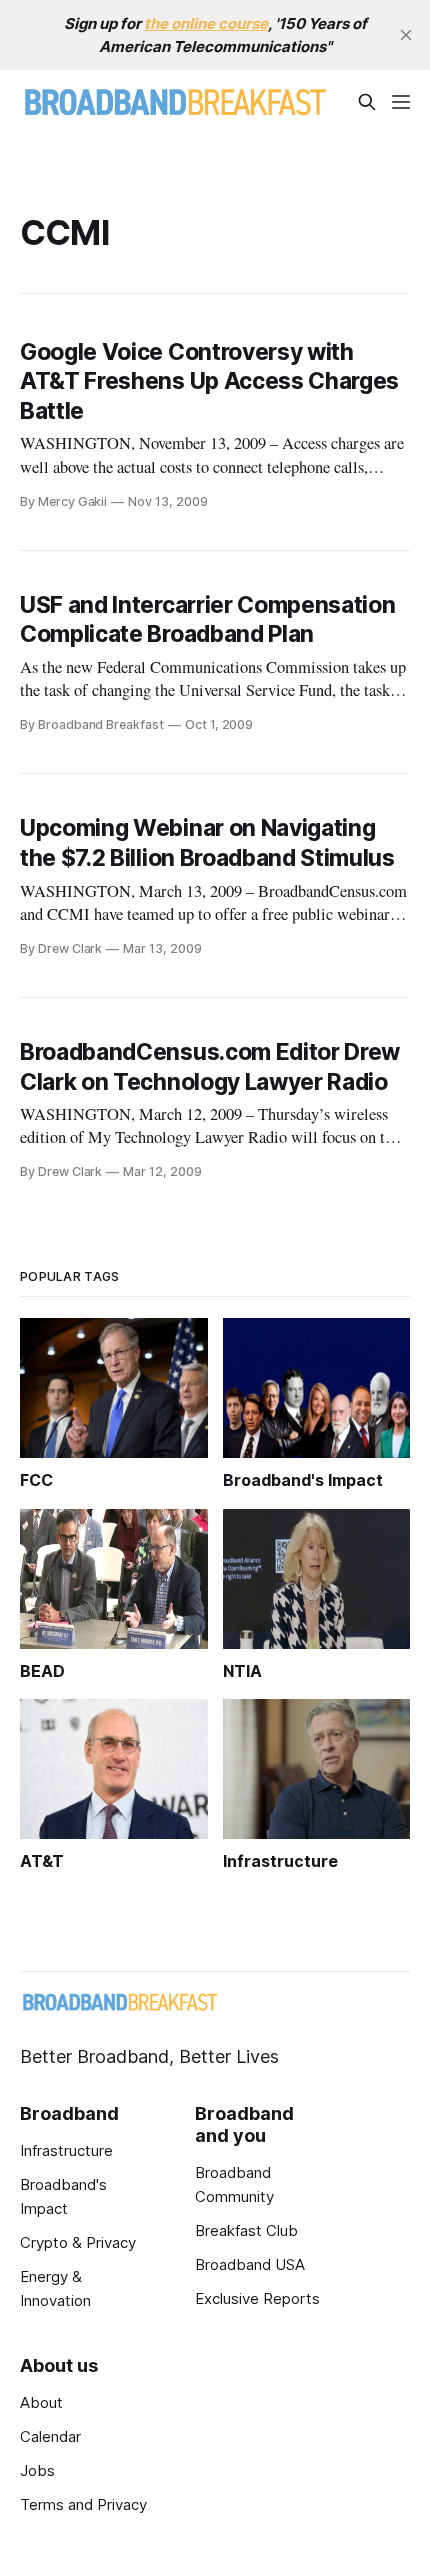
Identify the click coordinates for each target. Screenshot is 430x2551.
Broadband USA (250, 2264)
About (41, 2402)
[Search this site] (367, 102)
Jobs (37, 2470)
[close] (406, 35)
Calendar (50, 2436)
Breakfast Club (246, 2230)
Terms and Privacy (83, 2504)
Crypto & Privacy (78, 2242)
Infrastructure (66, 2150)
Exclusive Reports (257, 2298)
